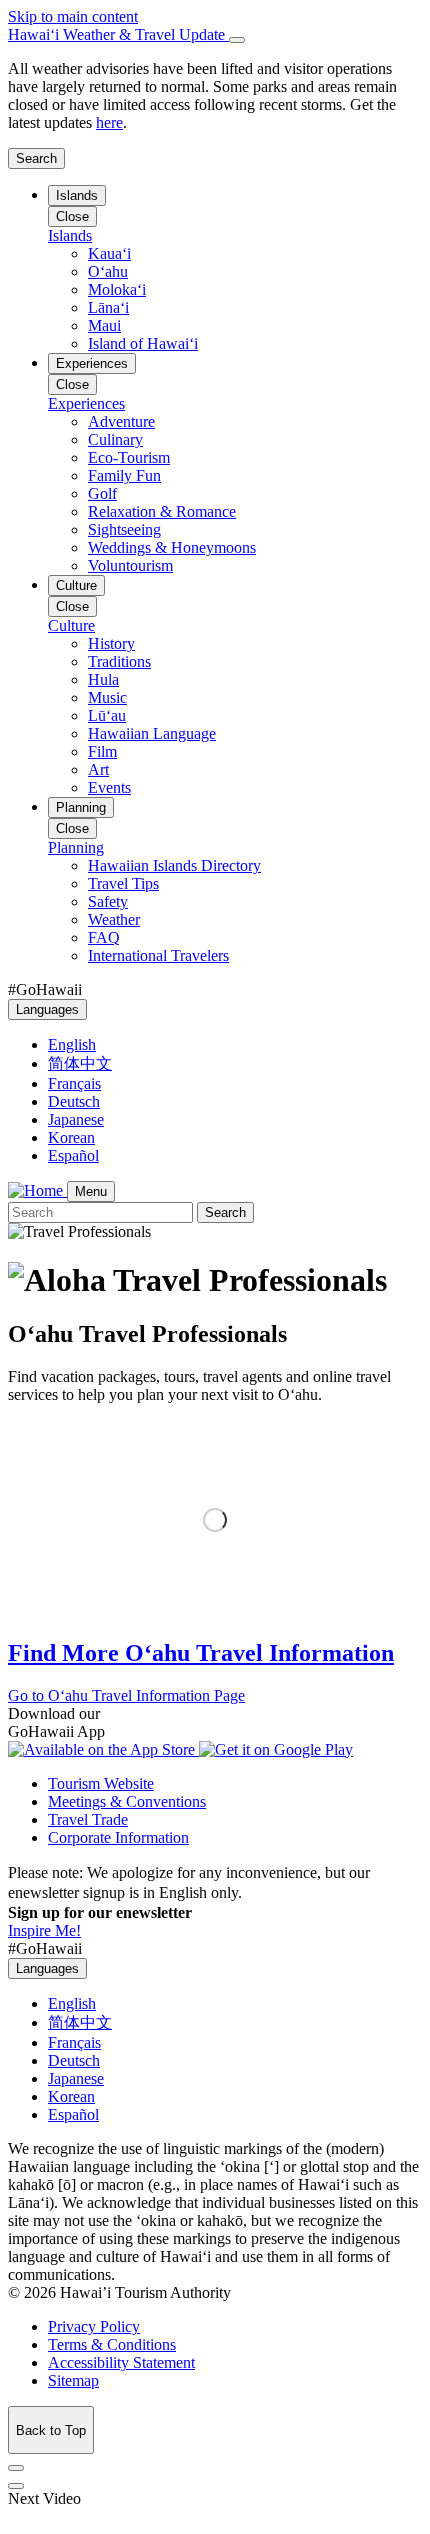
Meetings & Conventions (127, 1801)
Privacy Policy (94, 2326)
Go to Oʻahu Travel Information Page (126, 1695)
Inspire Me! (44, 1930)
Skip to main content (73, 16)
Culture (76, 585)
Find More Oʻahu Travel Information (201, 1653)
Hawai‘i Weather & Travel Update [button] (118, 34)
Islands (77, 195)
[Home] (37, 1190)
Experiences (92, 363)
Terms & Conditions (112, 2344)
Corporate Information (118, 1837)
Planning (81, 807)
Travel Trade (88, 1819)
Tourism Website (101, 1783)
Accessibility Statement (121, 2362)
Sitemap (73, 2380)
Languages (47, 1009)
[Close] (237, 40)
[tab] (215, 35)
